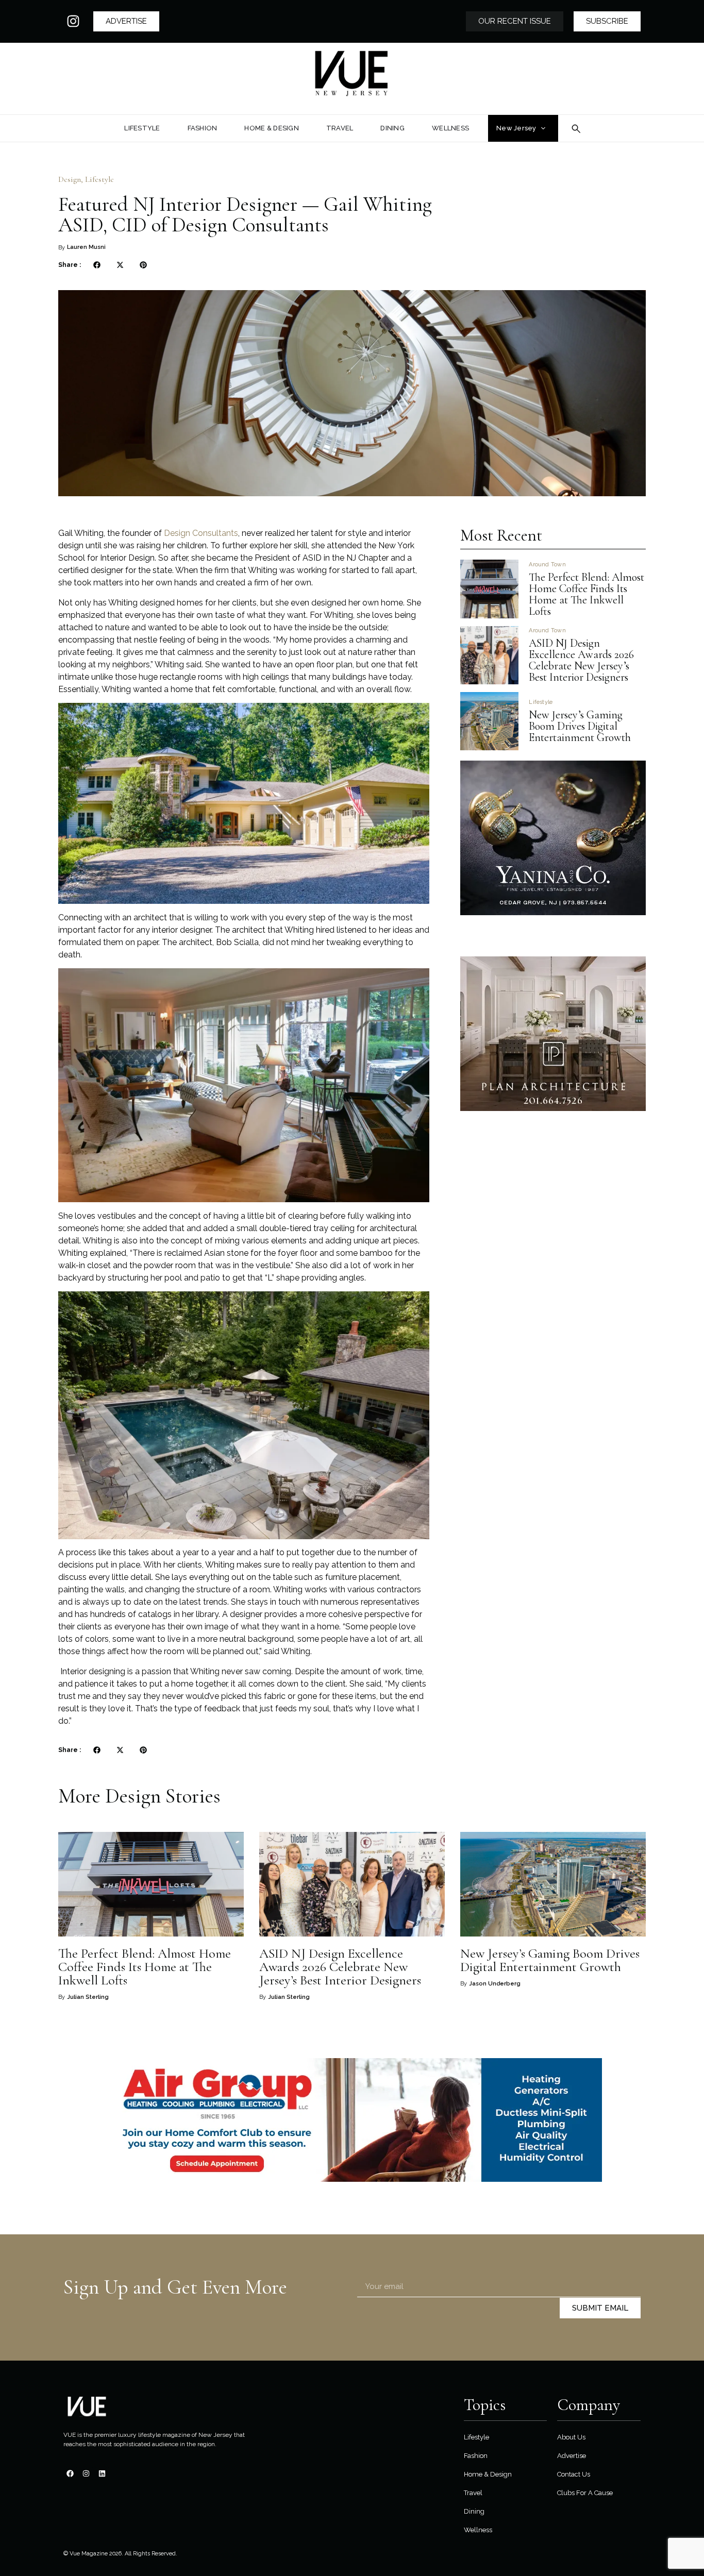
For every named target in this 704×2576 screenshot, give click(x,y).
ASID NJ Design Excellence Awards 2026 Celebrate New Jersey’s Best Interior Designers (581, 660)
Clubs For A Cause (585, 2493)
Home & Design (488, 2474)
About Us (571, 2437)
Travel (473, 2493)
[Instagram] (73, 21)
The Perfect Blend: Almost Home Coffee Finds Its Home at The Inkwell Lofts (586, 594)
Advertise (572, 2456)
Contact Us (574, 2474)
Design (70, 179)
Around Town (547, 565)
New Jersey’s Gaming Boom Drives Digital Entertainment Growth (581, 726)
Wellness (478, 2530)
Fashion (476, 2456)
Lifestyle (99, 179)
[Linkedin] (102, 2473)
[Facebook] (70, 2473)
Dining (474, 2511)
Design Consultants (201, 533)
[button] (97, 265)
